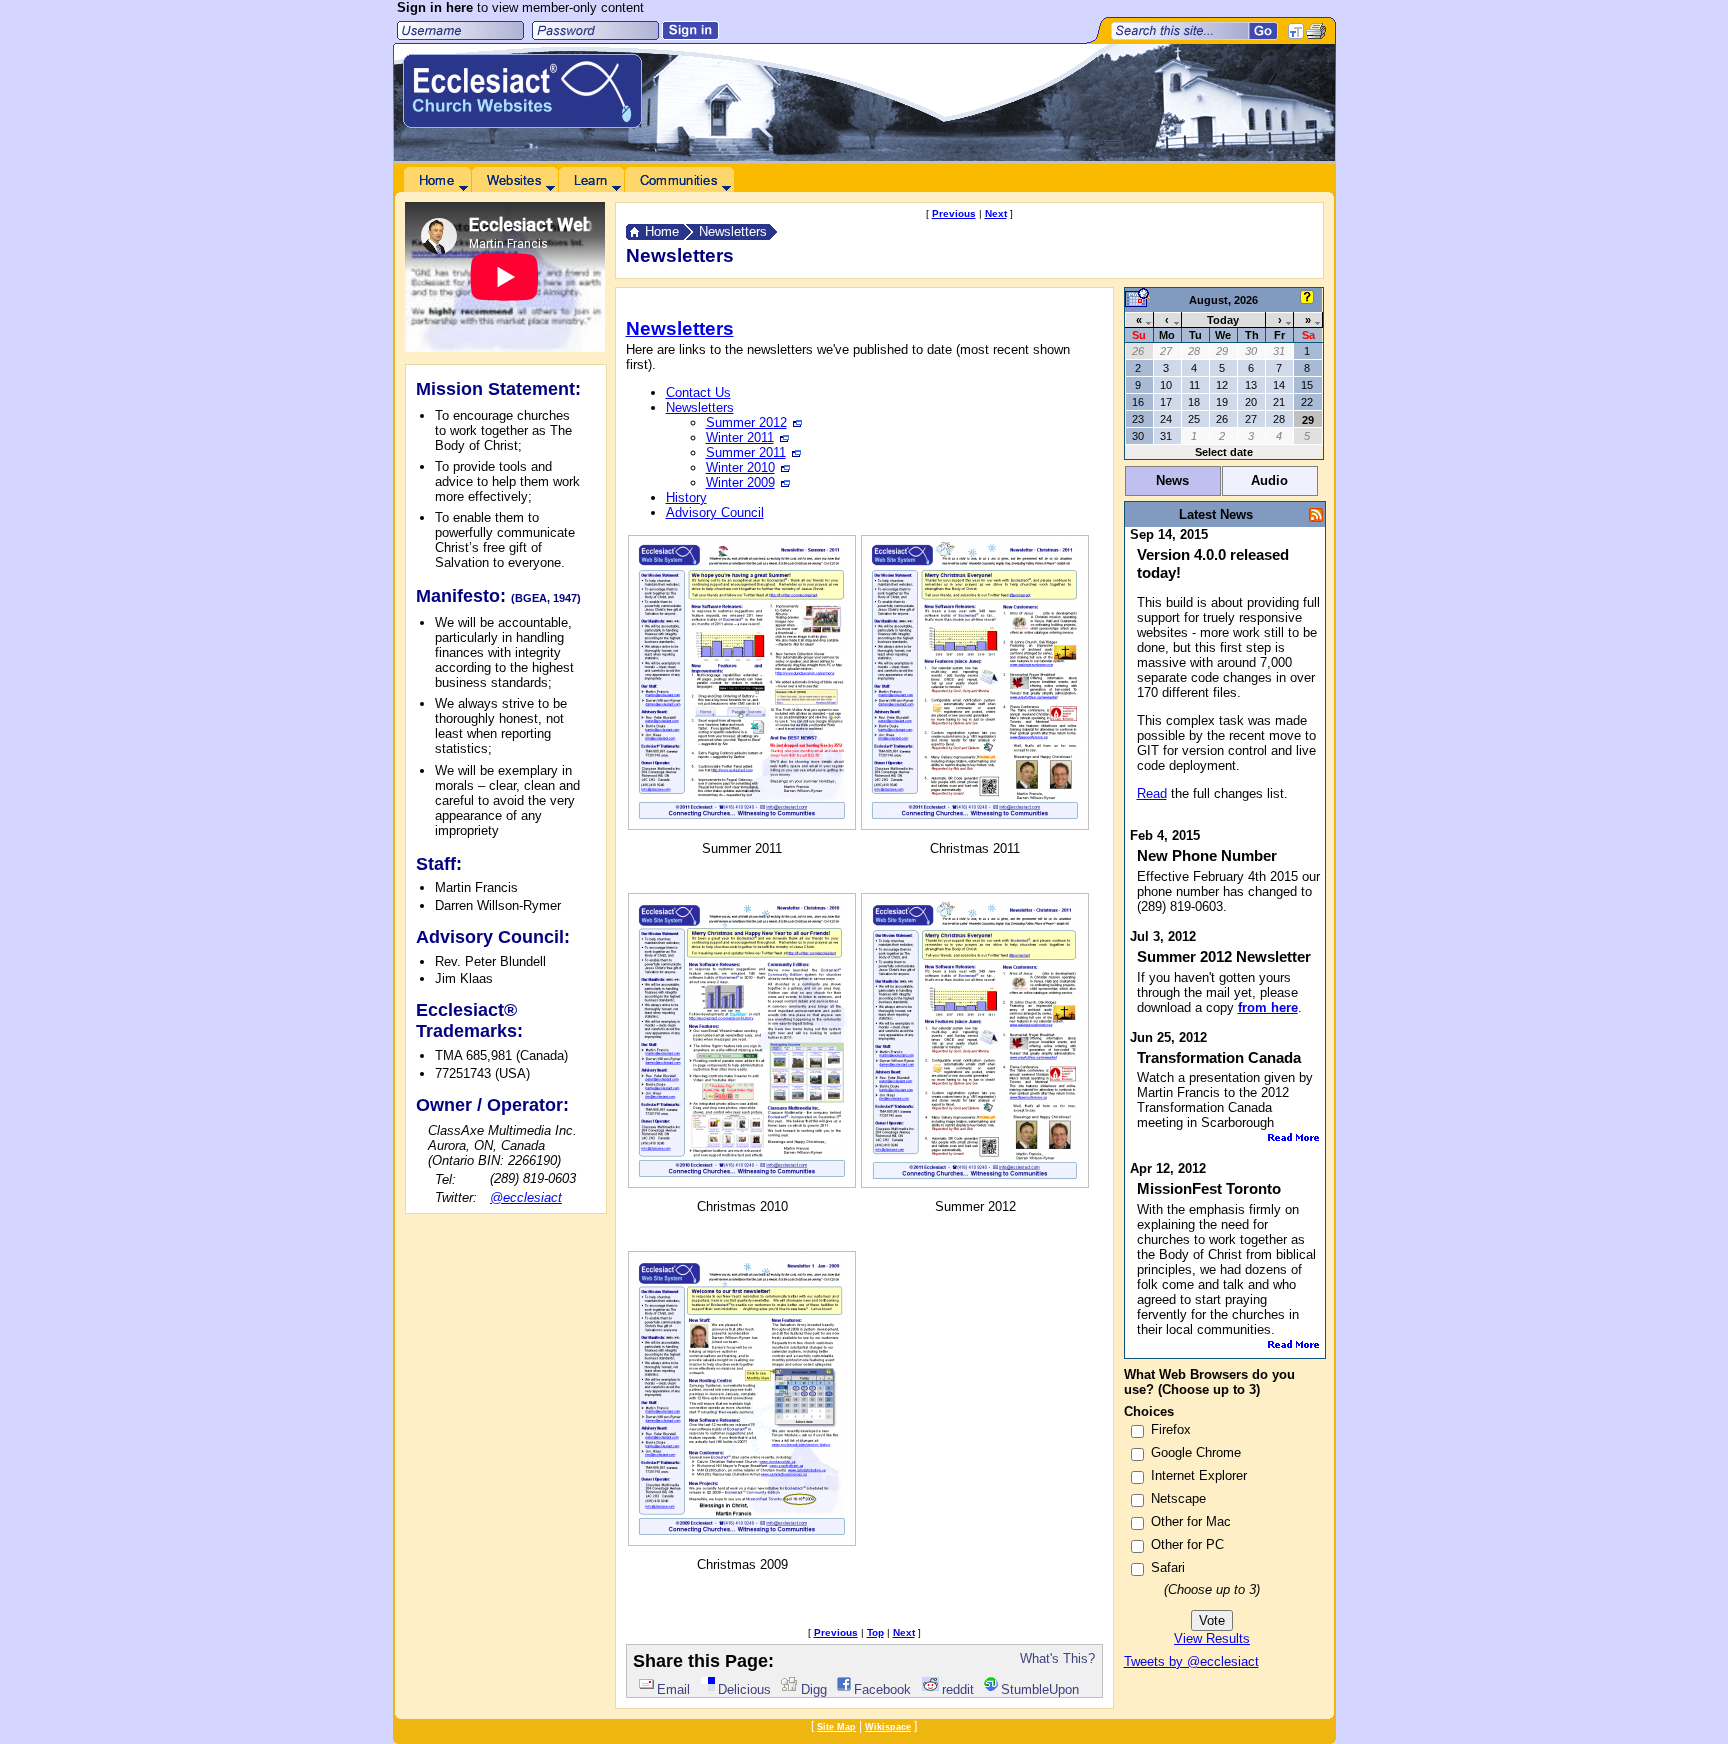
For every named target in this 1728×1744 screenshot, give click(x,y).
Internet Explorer (1199, 1475)
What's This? (1057, 1658)
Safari (1168, 1567)
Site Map (836, 1727)
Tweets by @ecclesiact (1191, 1661)
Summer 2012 (746, 422)
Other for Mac (1191, 1521)
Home (662, 231)
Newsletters (733, 231)
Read (1152, 793)
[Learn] (591, 180)
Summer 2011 (746, 452)
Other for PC (1187, 1544)
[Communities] (679, 180)
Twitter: (456, 1197)
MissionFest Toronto (1209, 1188)
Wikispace (888, 1727)
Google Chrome (1196, 1452)
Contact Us (698, 392)
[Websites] (514, 180)
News (1172, 480)
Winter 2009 (740, 482)
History (686, 497)
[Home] (437, 180)
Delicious (744, 1689)
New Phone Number (1207, 855)
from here (1268, 1007)
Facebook (882, 1689)
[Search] (1263, 31)
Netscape (1178, 1498)
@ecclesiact (526, 1197)
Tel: (445, 1179)
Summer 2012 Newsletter (1224, 956)
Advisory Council (715, 512)
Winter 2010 (740, 467)
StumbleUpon (1040, 1689)
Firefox (1171, 1429)
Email (673, 1689)
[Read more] (1293, 1138)
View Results (1212, 1638)
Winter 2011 (740, 437)
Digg (814, 1689)
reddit (958, 1689)
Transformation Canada (1219, 1057)
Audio (1269, 480)
